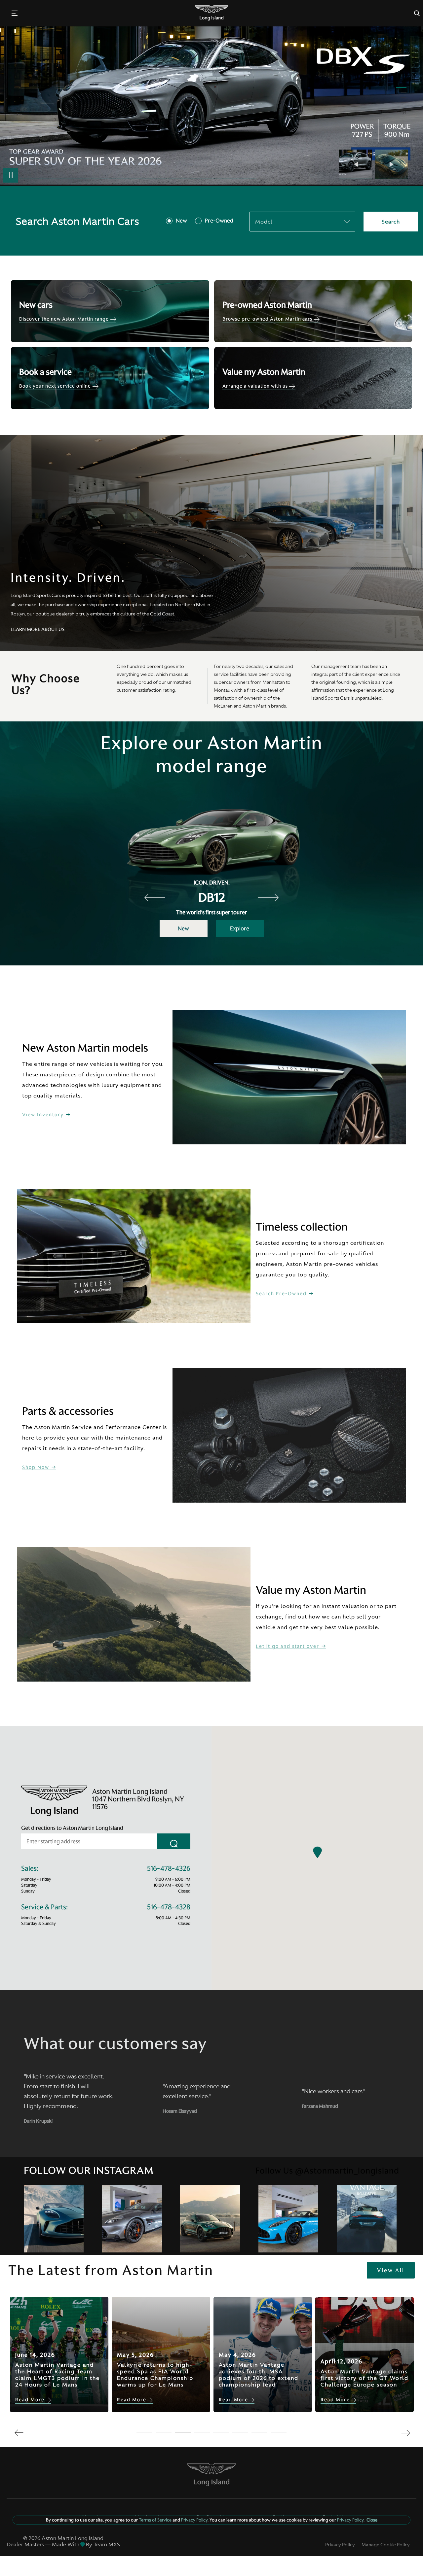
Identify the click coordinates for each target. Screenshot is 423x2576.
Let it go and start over (288, 1646)
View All (391, 2270)
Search (391, 222)
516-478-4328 (169, 1907)
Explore (240, 928)
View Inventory (44, 1115)
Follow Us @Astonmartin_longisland (327, 2171)
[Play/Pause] (11, 175)
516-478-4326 (169, 1869)
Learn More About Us (38, 629)
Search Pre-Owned (282, 1294)
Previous (357, 164)
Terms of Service (155, 2520)
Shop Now (37, 1467)
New (181, 221)
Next (392, 164)
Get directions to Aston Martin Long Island (72, 1828)
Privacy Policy (340, 2545)
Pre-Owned (219, 221)
